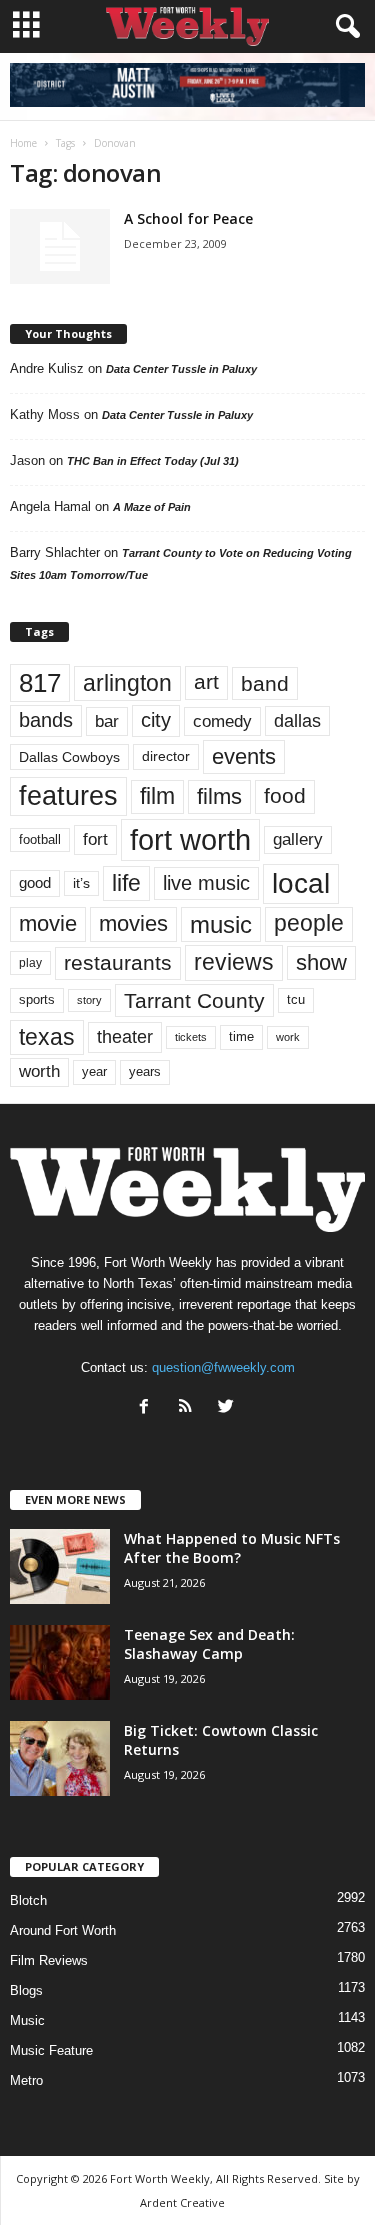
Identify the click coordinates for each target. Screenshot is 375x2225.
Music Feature (51, 2050)
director (166, 756)
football (40, 839)
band (265, 683)
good (35, 883)
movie (48, 923)
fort (95, 839)
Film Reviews (49, 1960)
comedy (222, 721)
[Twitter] (228, 1408)
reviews (234, 962)
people (309, 923)
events (244, 756)
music (221, 924)
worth (39, 1071)
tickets (191, 1037)
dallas (297, 720)
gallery (298, 839)
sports (37, 1000)
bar (107, 721)
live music (206, 882)
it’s (81, 883)
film (157, 796)
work (288, 1037)
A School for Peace (188, 218)
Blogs (26, 1990)
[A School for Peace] (60, 246)
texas (47, 1037)
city (156, 720)
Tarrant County (194, 1000)
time (241, 1036)
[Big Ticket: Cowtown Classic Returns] (60, 1758)
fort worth (190, 839)
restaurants (118, 963)
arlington (127, 683)
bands (46, 720)
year (94, 1072)
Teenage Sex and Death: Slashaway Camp (209, 1644)
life (126, 883)
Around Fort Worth (63, 1930)
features (68, 796)
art (206, 682)
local (301, 883)
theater (125, 1036)
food (285, 796)
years (145, 1071)
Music (27, 2020)
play (30, 963)
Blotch (28, 1900)
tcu (296, 999)
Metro (26, 2080)
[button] (344, 27)
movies (133, 923)
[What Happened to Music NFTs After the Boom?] (60, 1566)
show (321, 962)
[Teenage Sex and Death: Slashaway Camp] (60, 1662)
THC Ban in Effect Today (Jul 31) (153, 461)
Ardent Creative (182, 2202)
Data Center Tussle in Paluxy (181, 369)
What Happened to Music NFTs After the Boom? (232, 1548)
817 (40, 683)
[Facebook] (148, 1408)
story (89, 1000)
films (219, 796)
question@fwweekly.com (223, 1367)
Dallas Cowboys (69, 757)
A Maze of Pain (152, 507)
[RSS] (189, 1408)
